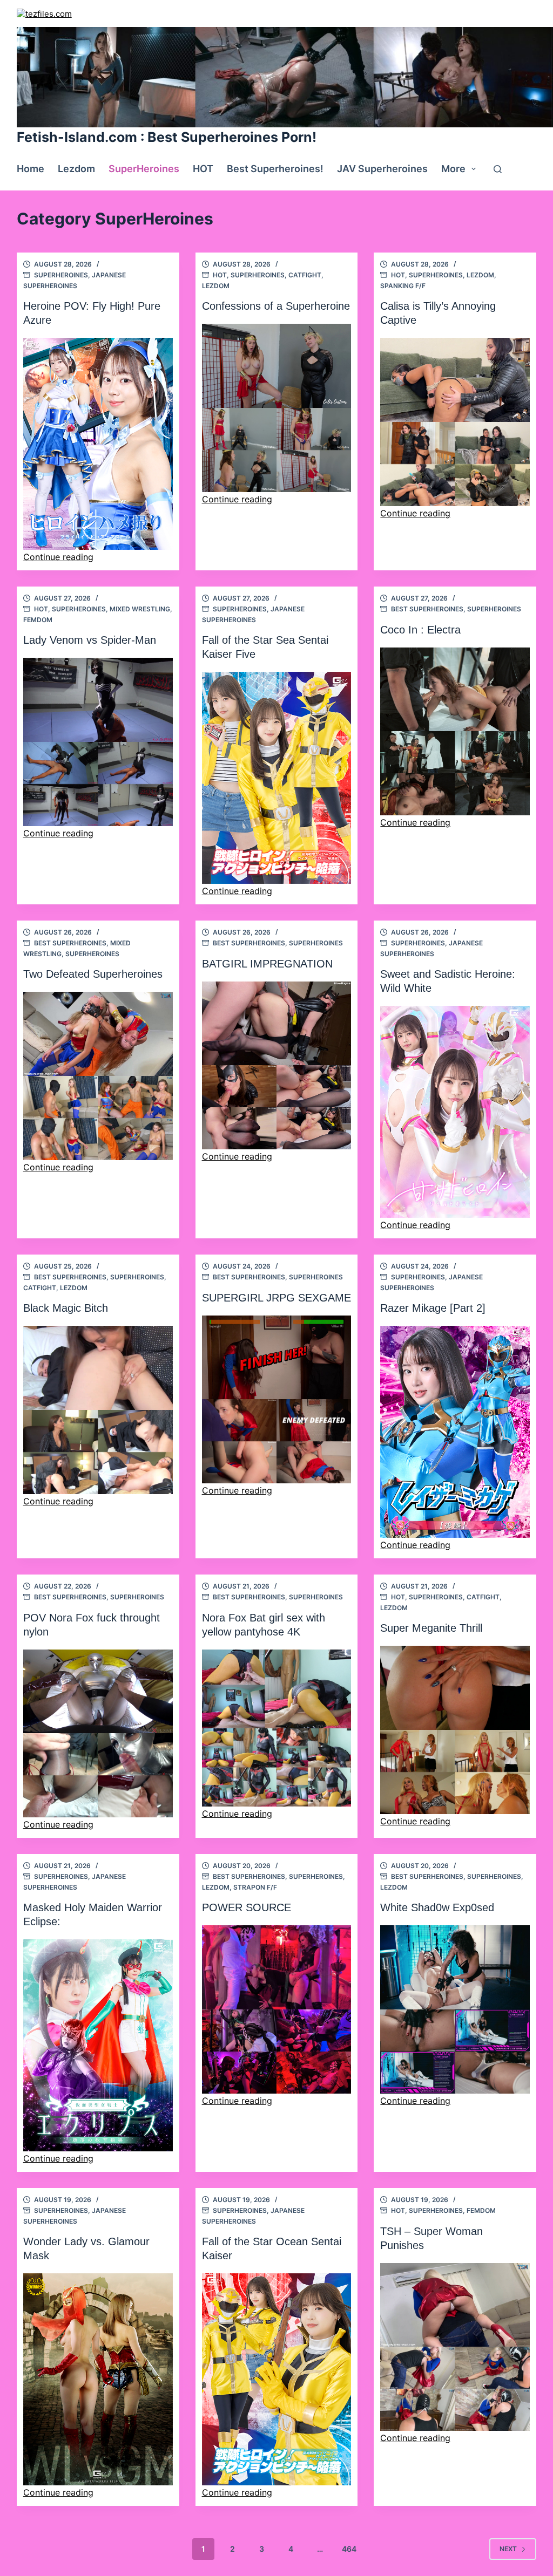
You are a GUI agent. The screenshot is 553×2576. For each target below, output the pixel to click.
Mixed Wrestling (140, 609)
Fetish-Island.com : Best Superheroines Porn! (167, 137)
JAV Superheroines (382, 169)
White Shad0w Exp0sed (437, 1907)
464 (349, 2549)
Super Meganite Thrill (431, 1628)
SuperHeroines (144, 169)
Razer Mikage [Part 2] (433, 1308)
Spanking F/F (403, 286)
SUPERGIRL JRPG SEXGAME (276, 1298)
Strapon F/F (255, 1887)
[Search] (498, 169)
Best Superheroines (427, 609)
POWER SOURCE (247, 1907)
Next (508, 2549)
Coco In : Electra (420, 630)
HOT (203, 169)
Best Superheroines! (275, 169)
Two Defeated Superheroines (93, 974)
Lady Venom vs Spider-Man (90, 640)
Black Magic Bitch (66, 1308)
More (453, 169)
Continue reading (58, 557)
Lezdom (76, 169)
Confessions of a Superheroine (276, 306)
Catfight (305, 275)
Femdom (38, 620)
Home (31, 169)
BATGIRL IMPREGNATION (267, 964)
